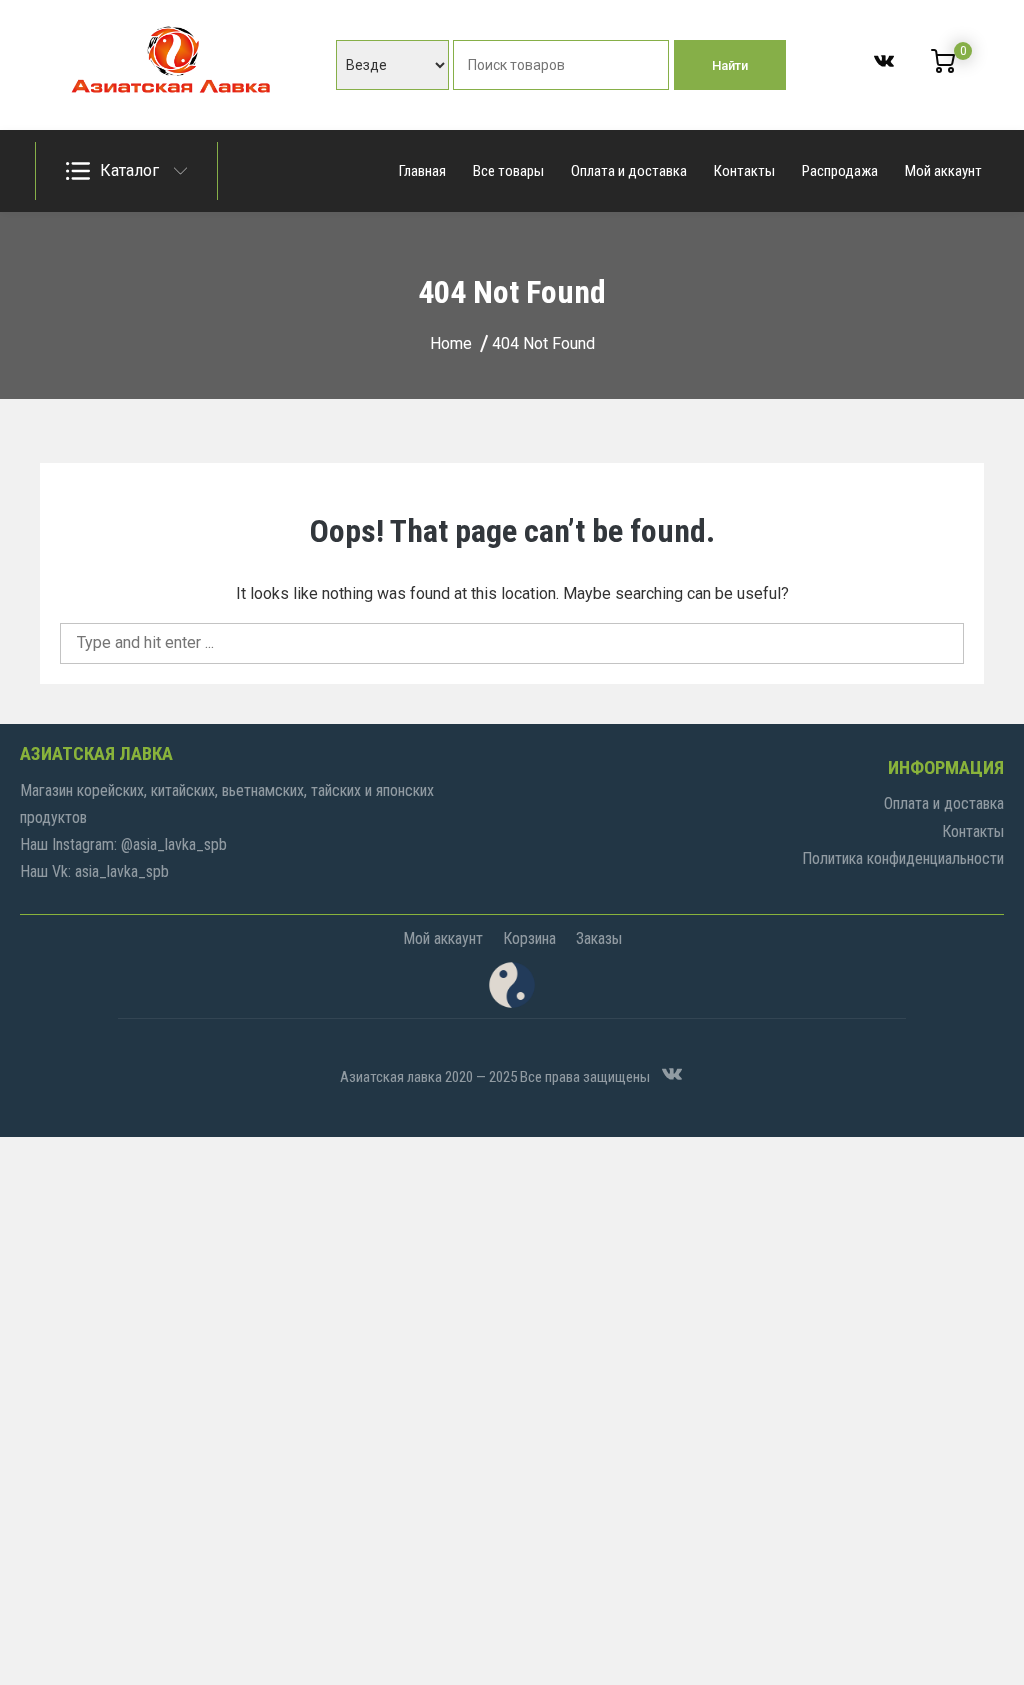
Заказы (599, 938)
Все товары (508, 171)
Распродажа (840, 171)
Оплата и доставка (629, 171)
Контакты (744, 171)
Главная (422, 171)
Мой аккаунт (943, 171)
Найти (730, 65)
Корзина (529, 938)
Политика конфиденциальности (903, 858)
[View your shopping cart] (943, 68)
